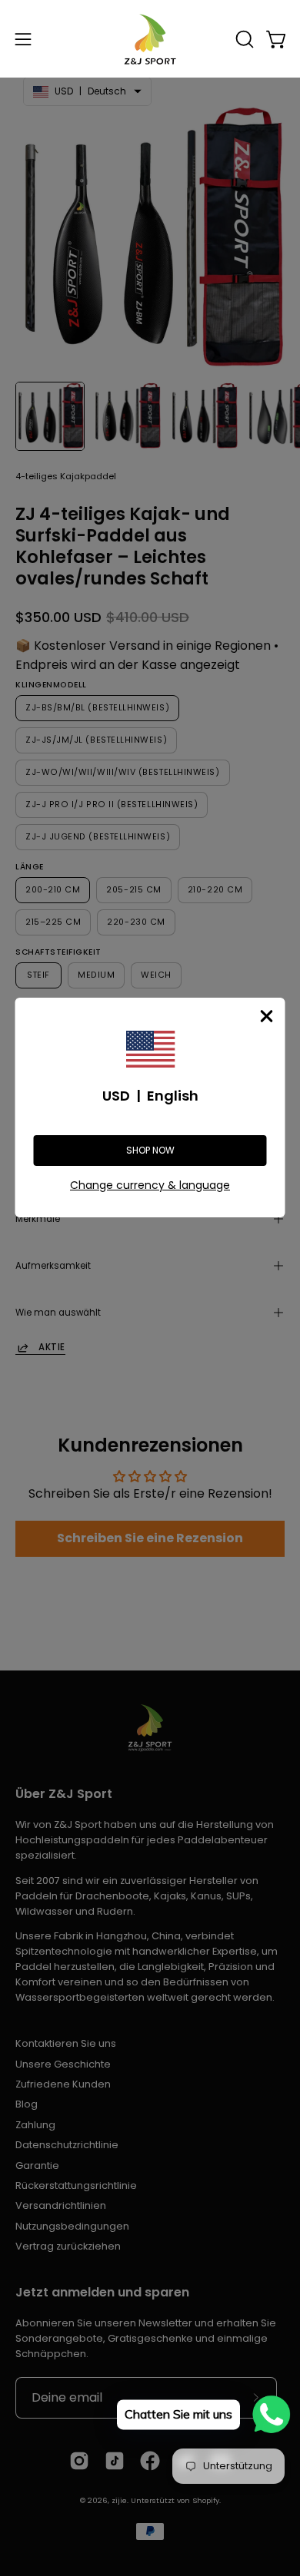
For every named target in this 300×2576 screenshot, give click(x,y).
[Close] (267, 1016)
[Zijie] (150, 39)
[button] (243, 39)
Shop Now (150, 1150)
